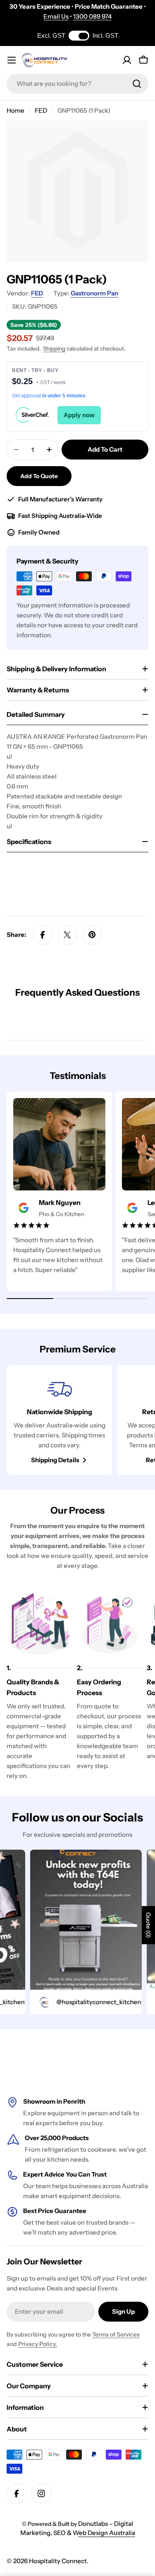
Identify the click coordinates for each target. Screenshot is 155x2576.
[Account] (127, 60)
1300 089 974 (92, 16)
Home (15, 110)
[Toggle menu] (12, 60)
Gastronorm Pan (94, 293)
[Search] (137, 84)
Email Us (56, 16)
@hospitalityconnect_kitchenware (95, 2002)
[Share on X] (67, 935)
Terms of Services (116, 2334)
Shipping (54, 348)
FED (41, 110)
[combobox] (77, 84)
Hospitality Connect (58, 2561)
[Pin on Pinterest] (92, 935)
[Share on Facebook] (43, 935)
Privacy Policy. (38, 2344)
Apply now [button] (79, 415)
